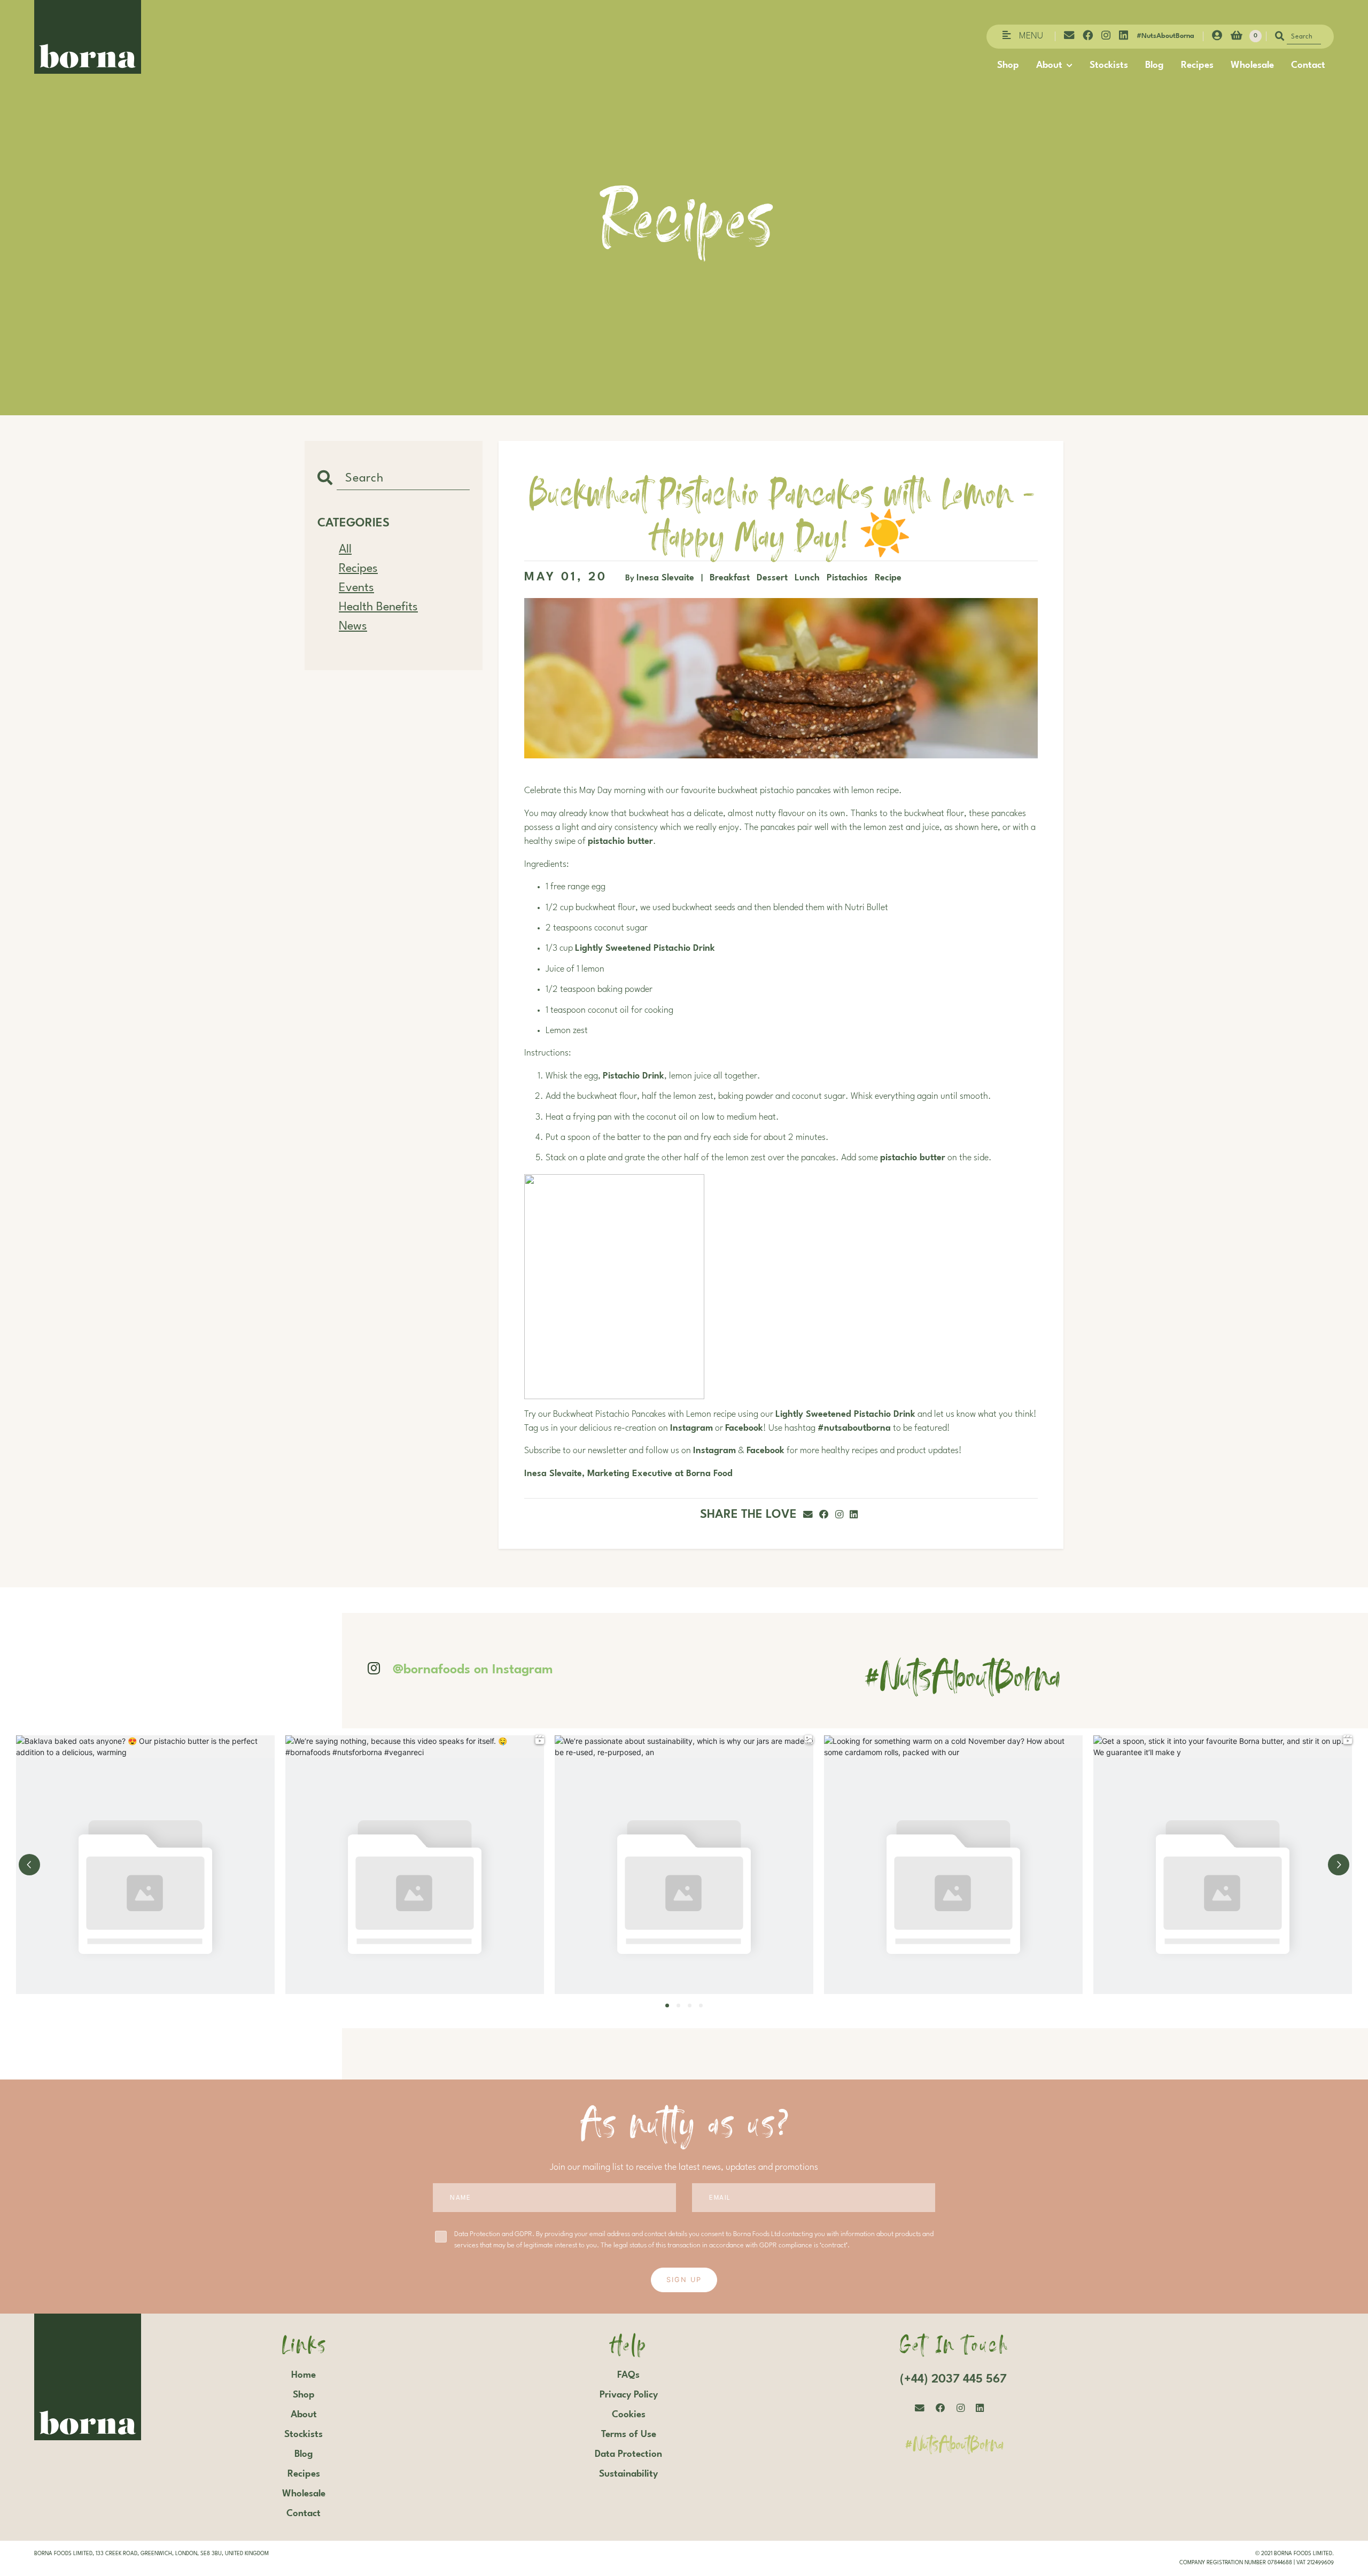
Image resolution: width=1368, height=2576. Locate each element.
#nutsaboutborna (854, 1429)
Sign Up (684, 2280)
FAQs (628, 2375)
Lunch (809, 578)
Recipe (888, 578)
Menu (1031, 36)
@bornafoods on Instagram (473, 1670)
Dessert (774, 578)
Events (356, 588)
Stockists (1109, 65)
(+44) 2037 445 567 (953, 2379)
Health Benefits (378, 607)
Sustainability (628, 2474)
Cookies (629, 2415)
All (345, 549)
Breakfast (731, 578)
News (353, 626)
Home (304, 2375)
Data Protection (628, 2454)
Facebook (744, 1429)
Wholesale (1252, 65)
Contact (1308, 65)
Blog (1155, 65)
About (1049, 65)
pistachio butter (620, 842)
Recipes (1197, 65)
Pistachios (849, 578)
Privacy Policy (629, 2395)
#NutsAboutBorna (1165, 36)
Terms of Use (629, 2434)
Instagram (691, 1429)
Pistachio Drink (634, 1076)
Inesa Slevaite (665, 578)
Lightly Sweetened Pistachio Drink (645, 949)
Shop (1008, 65)
